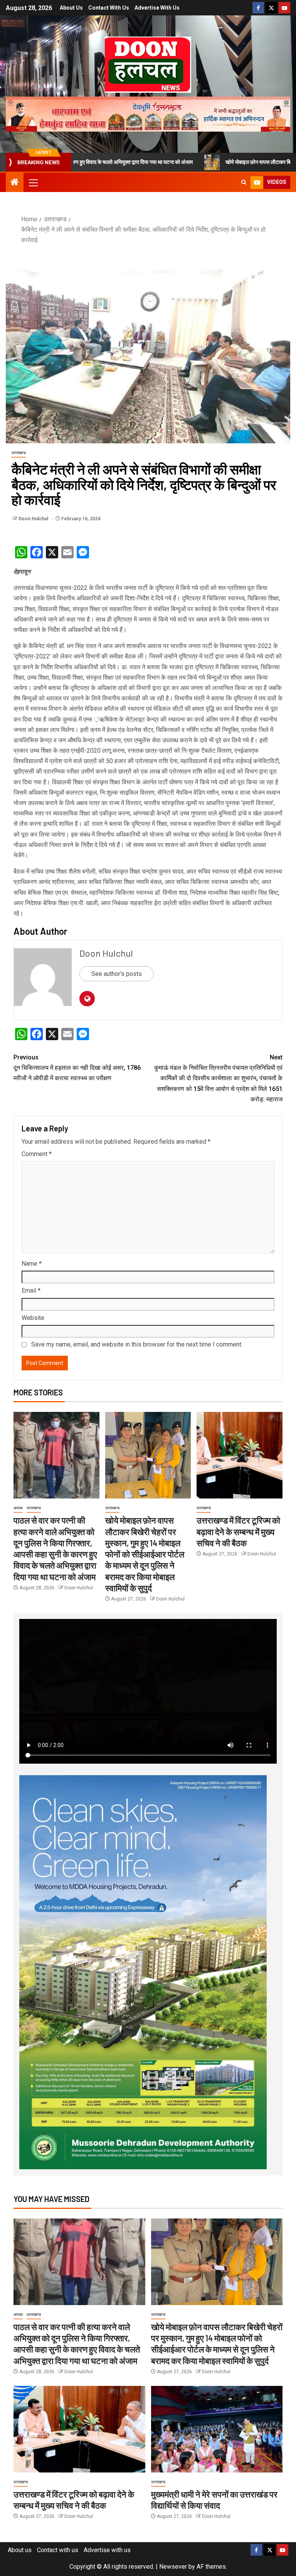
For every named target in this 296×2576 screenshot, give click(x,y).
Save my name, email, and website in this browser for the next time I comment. (137, 1344)
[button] (33, 182)
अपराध (18, 1508)
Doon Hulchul (34, 519)
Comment (37, 1154)
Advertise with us (157, 8)
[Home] (15, 183)
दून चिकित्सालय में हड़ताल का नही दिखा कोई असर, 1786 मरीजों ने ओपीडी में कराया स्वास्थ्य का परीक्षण (77, 1068)
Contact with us (109, 8)
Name (32, 1264)
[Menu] (33, 182)
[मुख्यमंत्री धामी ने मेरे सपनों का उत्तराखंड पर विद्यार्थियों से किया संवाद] (217, 2429)
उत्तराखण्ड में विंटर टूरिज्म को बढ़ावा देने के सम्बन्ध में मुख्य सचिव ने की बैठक (238, 1531)
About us (71, 8)
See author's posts (117, 974)
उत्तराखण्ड (19, 453)
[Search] (244, 182)
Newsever (173, 2567)
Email (31, 1291)
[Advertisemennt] (148, 114)
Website (33, 1318)
